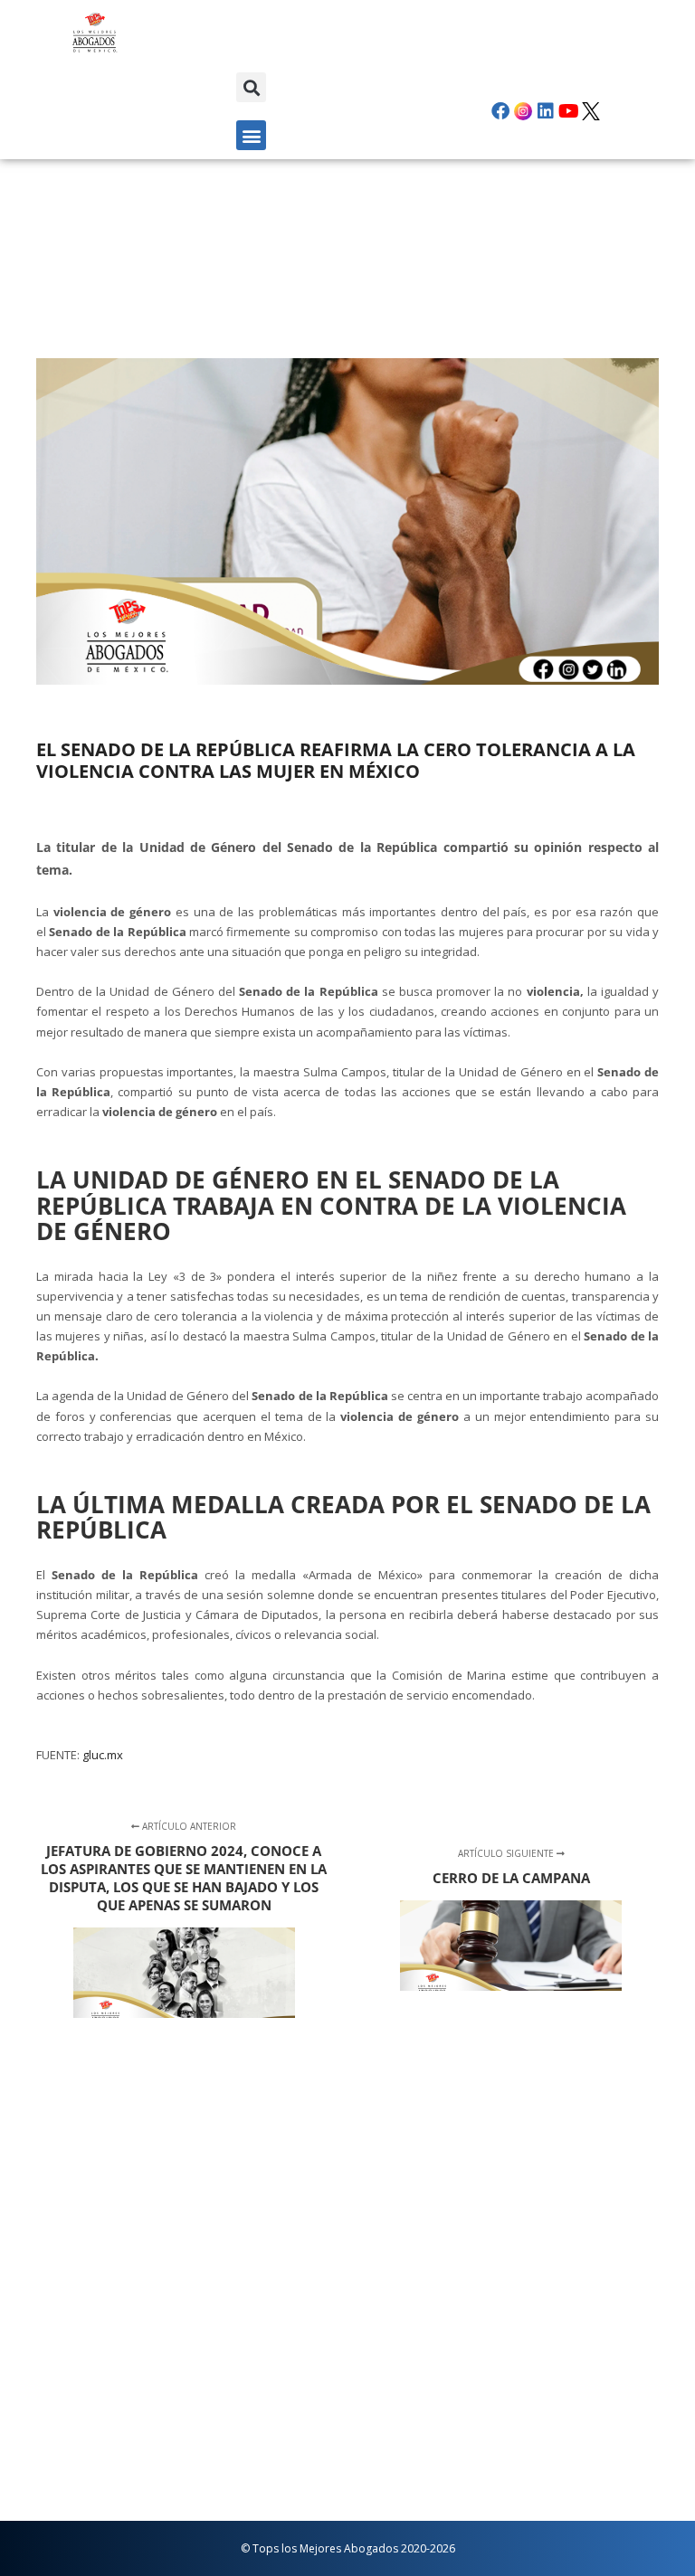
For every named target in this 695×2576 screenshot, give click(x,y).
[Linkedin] (546, 111)
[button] (251, 87)
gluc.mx (103, 1755)
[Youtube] (568, 111)
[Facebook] (500, 111)
